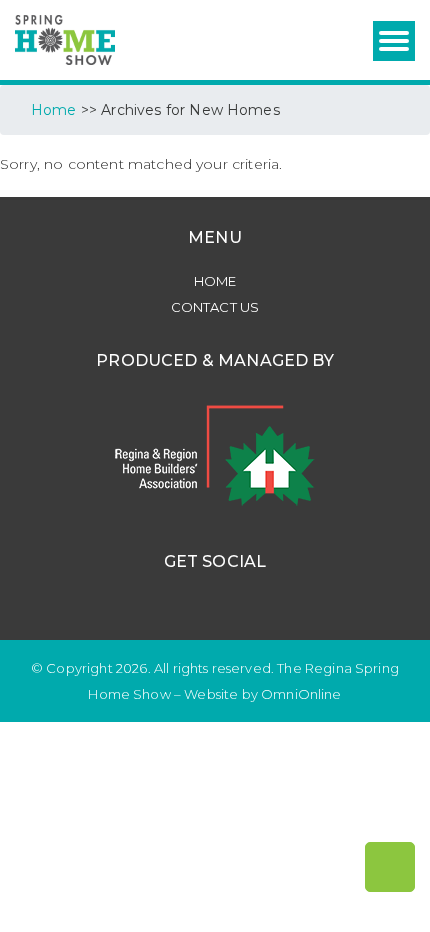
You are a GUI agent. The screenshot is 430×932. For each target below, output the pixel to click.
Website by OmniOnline (262, 694)
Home (215, 281)
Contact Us (215, 307)
